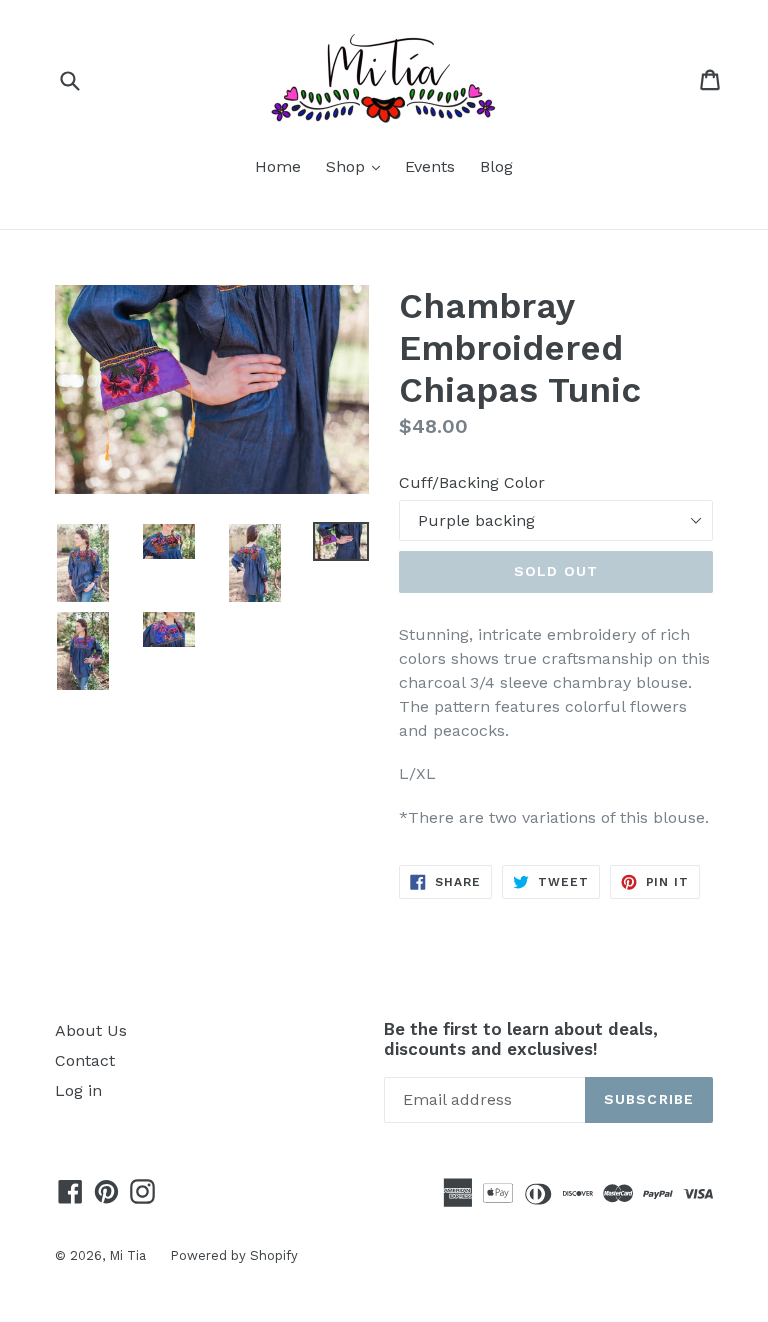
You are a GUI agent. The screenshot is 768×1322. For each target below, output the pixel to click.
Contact (85, 1060)
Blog (496, 166)
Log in (78, 1090)
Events (430, 166)
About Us (91, 1030)
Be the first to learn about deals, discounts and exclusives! (521, 1039)
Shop (358, 166)
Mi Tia (129, 1255)
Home (278, 166)
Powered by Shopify (234, 1255)
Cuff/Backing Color (472, 482)
